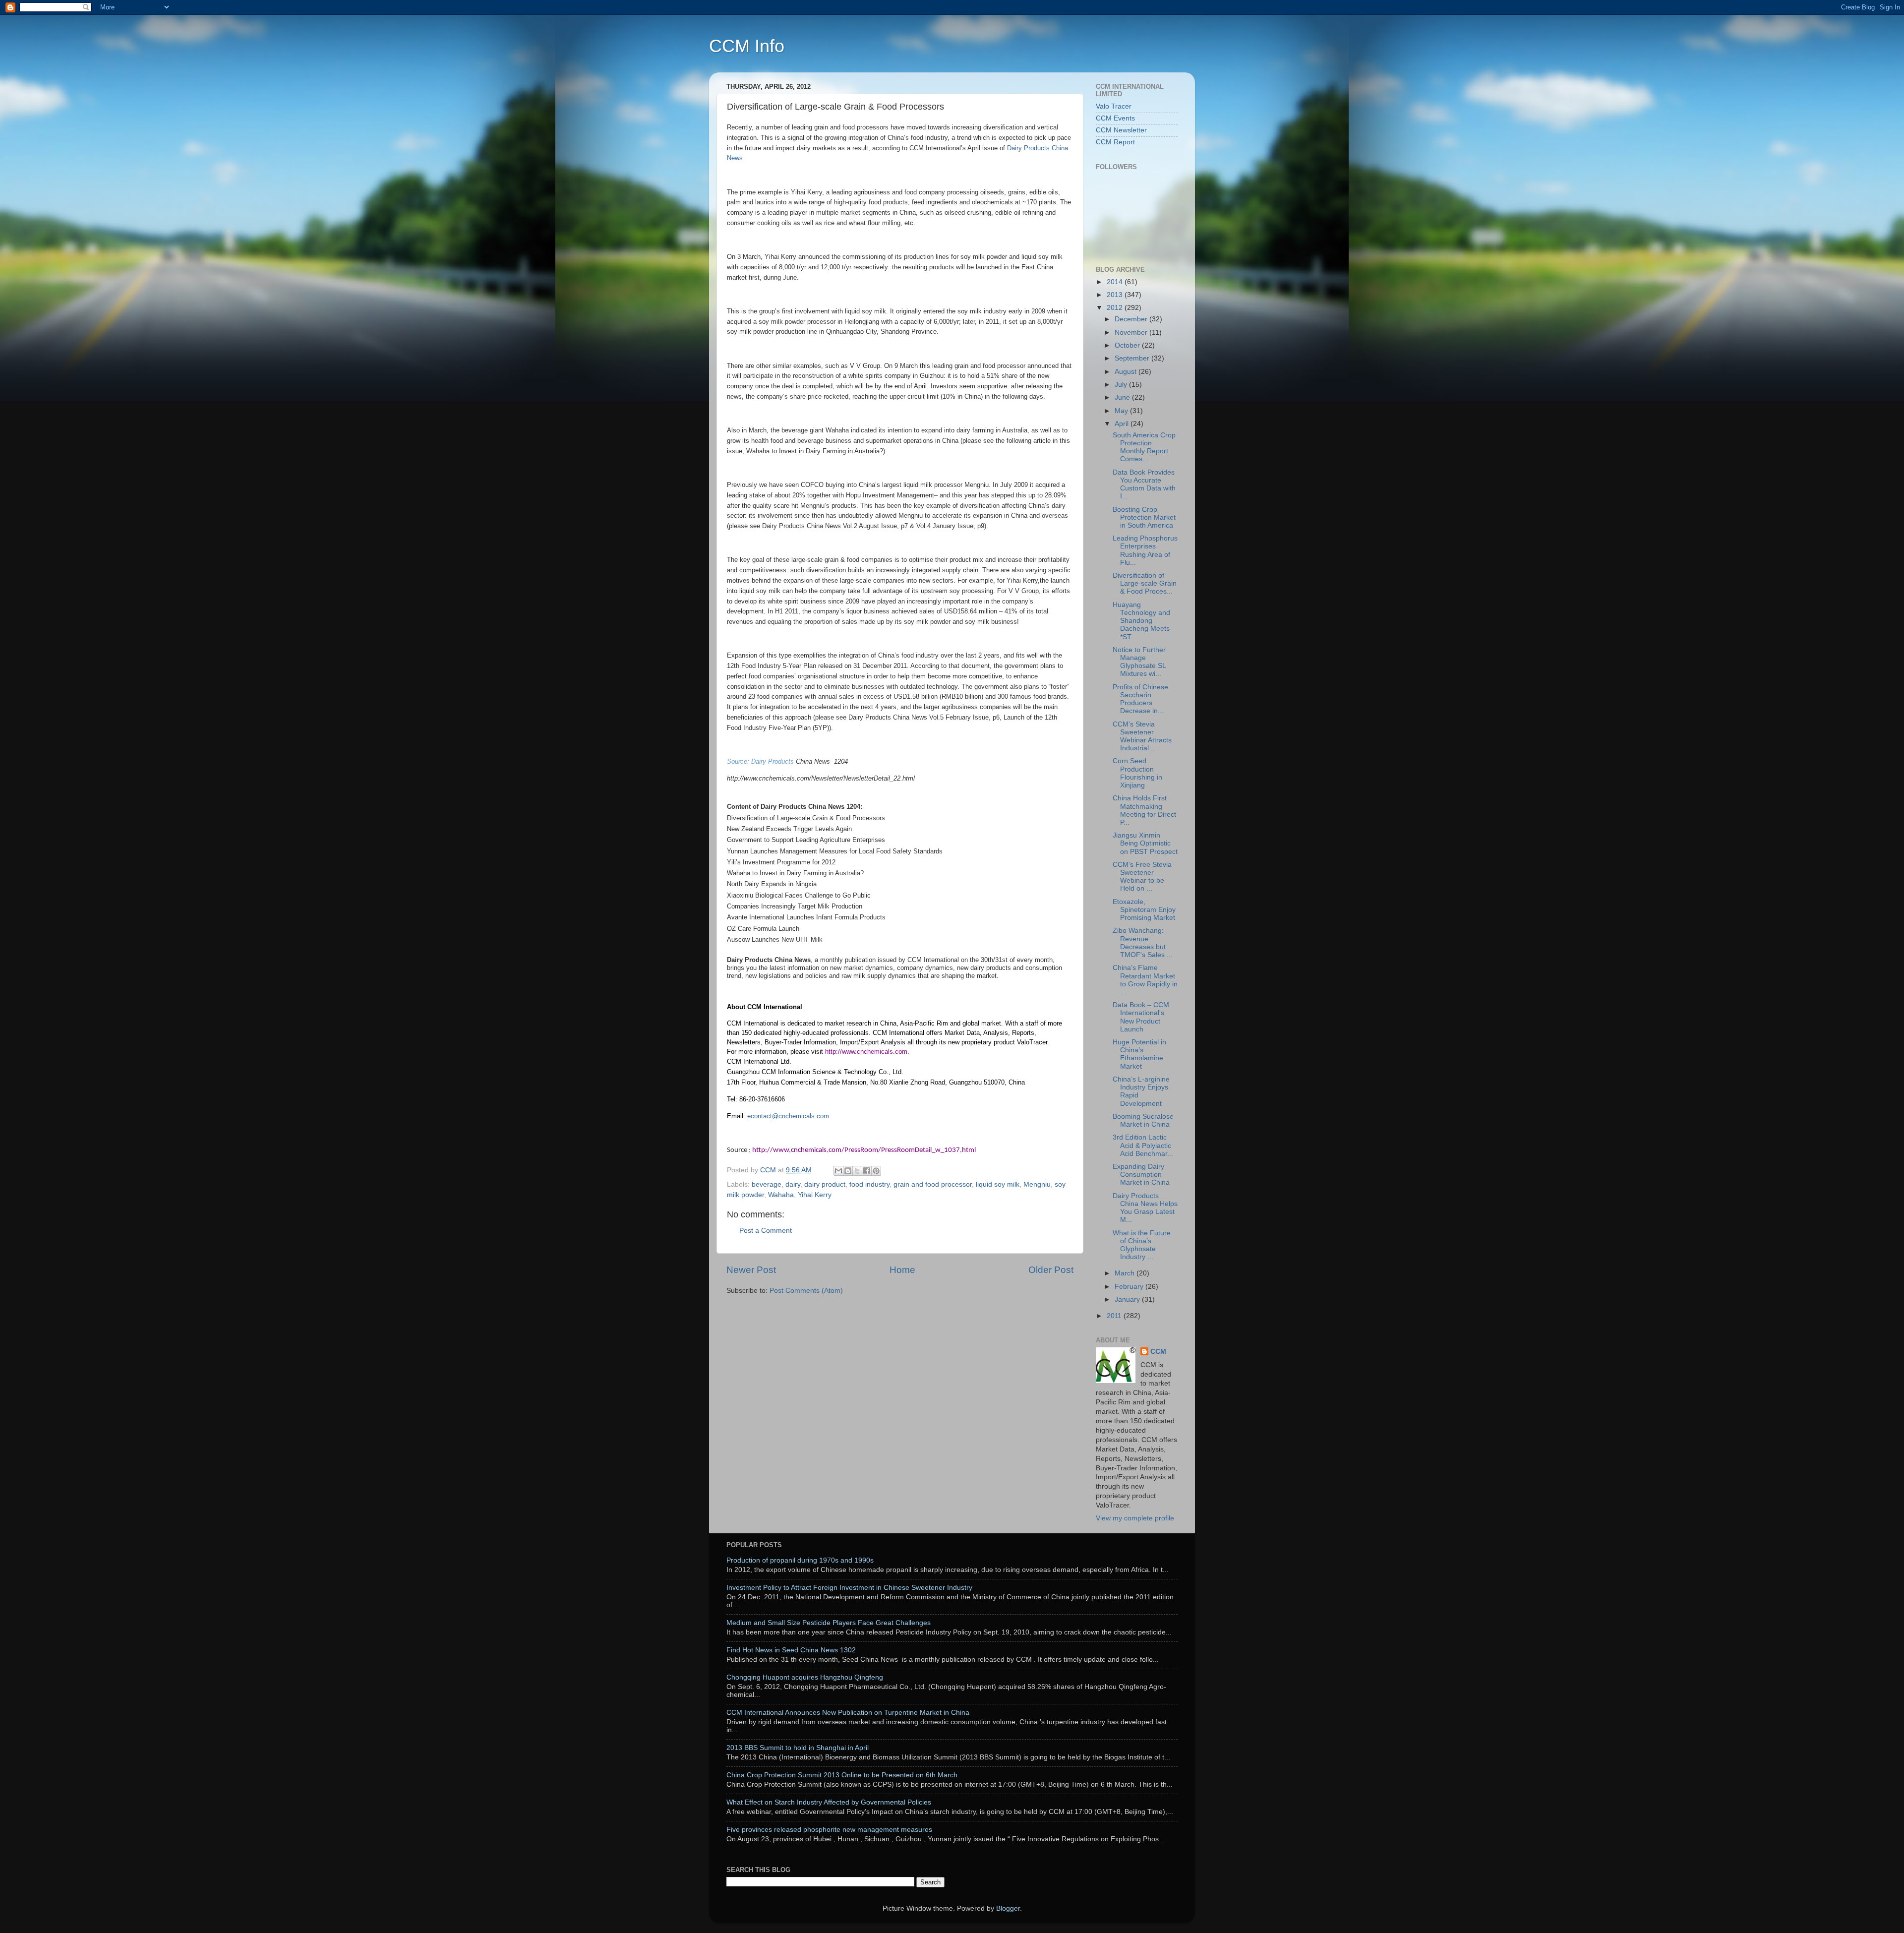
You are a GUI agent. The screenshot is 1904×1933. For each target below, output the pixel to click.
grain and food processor (933, 1184)
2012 (1116, 308)
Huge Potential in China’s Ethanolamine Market (1139, 1054)
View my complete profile (1135, 1518)
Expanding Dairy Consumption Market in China (1141, 1175)
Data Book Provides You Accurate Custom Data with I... (1144, 484)
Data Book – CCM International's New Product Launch (1141, 1017)
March (1126, 1273)
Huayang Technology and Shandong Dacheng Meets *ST (1141, 621)
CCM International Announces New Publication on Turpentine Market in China (848, 1713)
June (1123, 397)
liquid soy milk (998, 1184)
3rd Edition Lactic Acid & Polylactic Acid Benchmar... (1143, 1145)
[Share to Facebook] (867, 1171)
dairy (793, 1184)
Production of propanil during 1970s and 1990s (800, 1560)
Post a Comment (766, 1231)
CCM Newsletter (1121, 130)
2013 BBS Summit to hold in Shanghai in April (798, 1748)
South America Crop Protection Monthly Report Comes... (1144, 447)
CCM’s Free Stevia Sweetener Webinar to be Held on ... (1142, 877)
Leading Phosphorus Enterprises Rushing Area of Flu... (1145, 550)
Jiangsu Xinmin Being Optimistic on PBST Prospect (1145, 843)
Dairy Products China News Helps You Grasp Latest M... (1145, 1208)
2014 (1116, 282)
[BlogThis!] (848, 1171)
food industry (869, 1184)
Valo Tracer (1114, 106)
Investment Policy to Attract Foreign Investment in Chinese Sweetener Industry (849, 1588)
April (1123, 424)
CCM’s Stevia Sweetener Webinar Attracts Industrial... (1142, 736)
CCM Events (1115, 118)
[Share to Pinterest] (876, 1171)
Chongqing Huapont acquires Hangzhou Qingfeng (805, 1677)
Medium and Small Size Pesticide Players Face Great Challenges (829, 1623)
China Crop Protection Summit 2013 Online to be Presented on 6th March (842, 1775)
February (1130, 1287)
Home (902, 1270)
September (1133, 358)
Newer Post (751, 1270)
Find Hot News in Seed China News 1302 (791, 1650)
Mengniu (1037, 1184)
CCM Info (747, 46)
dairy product (825, 1184)
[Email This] (838, 1171)
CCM (1158, 1352)
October (1128, 345)
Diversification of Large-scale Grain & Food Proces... (1145, 583)
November (1132, 332)
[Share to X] (857, 1171)
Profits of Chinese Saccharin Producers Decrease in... (1140, 699)
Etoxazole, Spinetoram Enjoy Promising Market (1144, 910)
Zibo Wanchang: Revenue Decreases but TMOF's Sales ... (1143, 943)
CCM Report (1115, 142)
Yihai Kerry (815, 1195)
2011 (1115, 1316)
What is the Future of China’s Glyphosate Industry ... (1142, 1245)
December (1132, 319)
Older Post (1051, 1270)
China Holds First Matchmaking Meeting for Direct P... (1144, 810)
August (1127, 372)
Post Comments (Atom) (806, 1291)
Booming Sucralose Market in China (1143, 1120)
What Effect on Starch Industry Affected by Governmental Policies (829, 1802)
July (1122, 385)
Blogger (1008, 1908)
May (1122, 411)
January (1128, 1299)
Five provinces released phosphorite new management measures (829, 1830)
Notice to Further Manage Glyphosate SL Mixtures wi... (1139, 662)
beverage (767, 1184)
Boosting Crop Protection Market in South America (1144, 517)
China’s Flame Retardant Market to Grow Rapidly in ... (1145, 980)
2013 (1116, 295)
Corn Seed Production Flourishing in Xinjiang (1137, 773)
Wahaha (781, 1195)
